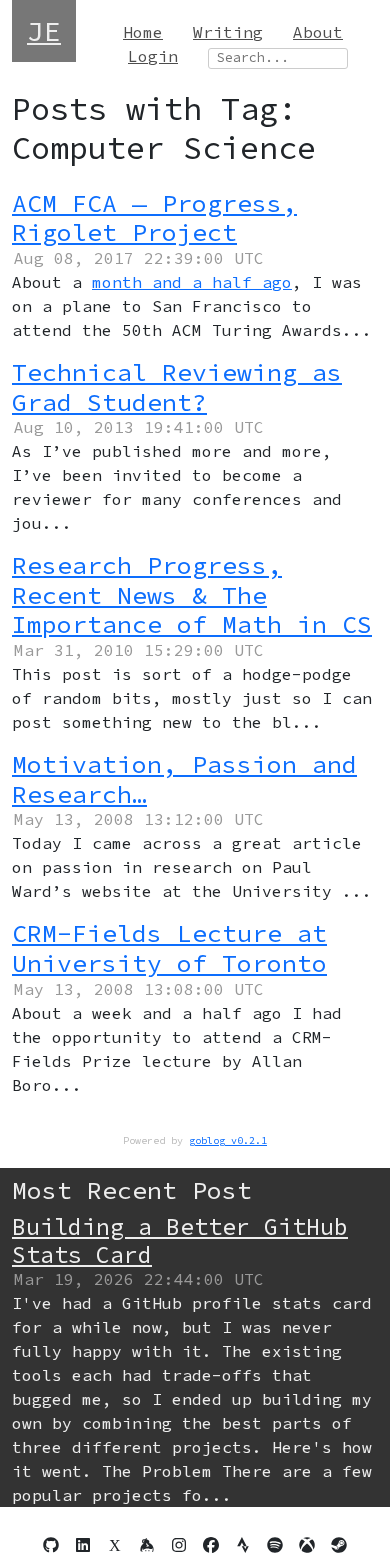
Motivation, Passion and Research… (184, 779)
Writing (228, 32)
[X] (115, 1545)
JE (44, 31)
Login (153, 56)
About (318, 32)
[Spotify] (275, 1545)
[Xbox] (307, 1545)
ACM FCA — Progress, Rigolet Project (154, 218)
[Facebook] (211, 1545)
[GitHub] (51, 1545)
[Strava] (243, 1545)
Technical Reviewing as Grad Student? (177, 387)
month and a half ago (192, 282)
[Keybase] (147, 1545)
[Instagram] (179, 1545)
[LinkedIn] (83, 1545)
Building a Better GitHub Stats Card (180, 1240)
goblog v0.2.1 (228, 1140)
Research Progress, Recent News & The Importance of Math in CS (192, 595)
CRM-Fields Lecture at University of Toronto (169, 948)
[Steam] (339, 1545)
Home (143, 32)
